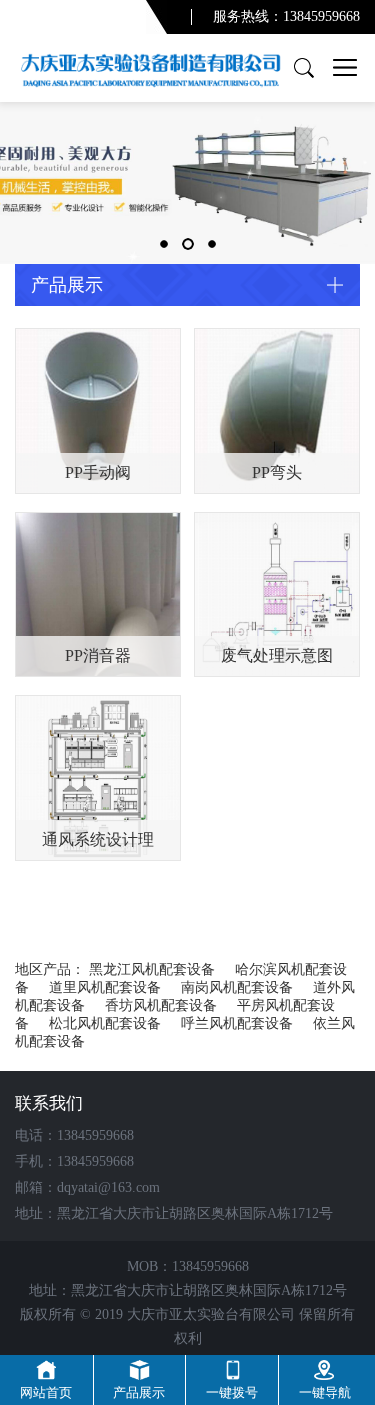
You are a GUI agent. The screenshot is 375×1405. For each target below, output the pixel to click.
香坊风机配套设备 (161, 1005)
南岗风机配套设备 (237, 987)
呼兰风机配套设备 (237, 1023)
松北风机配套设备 (105, 1023)
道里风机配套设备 (105, 987)
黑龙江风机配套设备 (152, 969)
